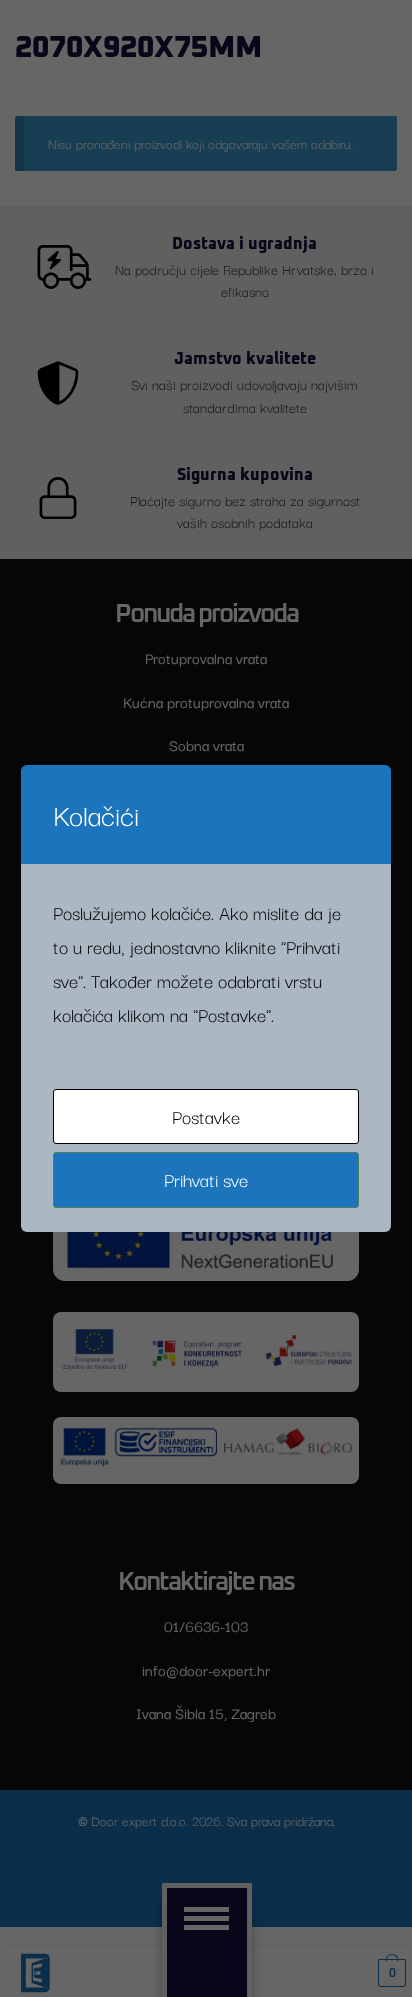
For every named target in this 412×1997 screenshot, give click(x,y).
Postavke (206, 1116)
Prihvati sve (206, 1179)
